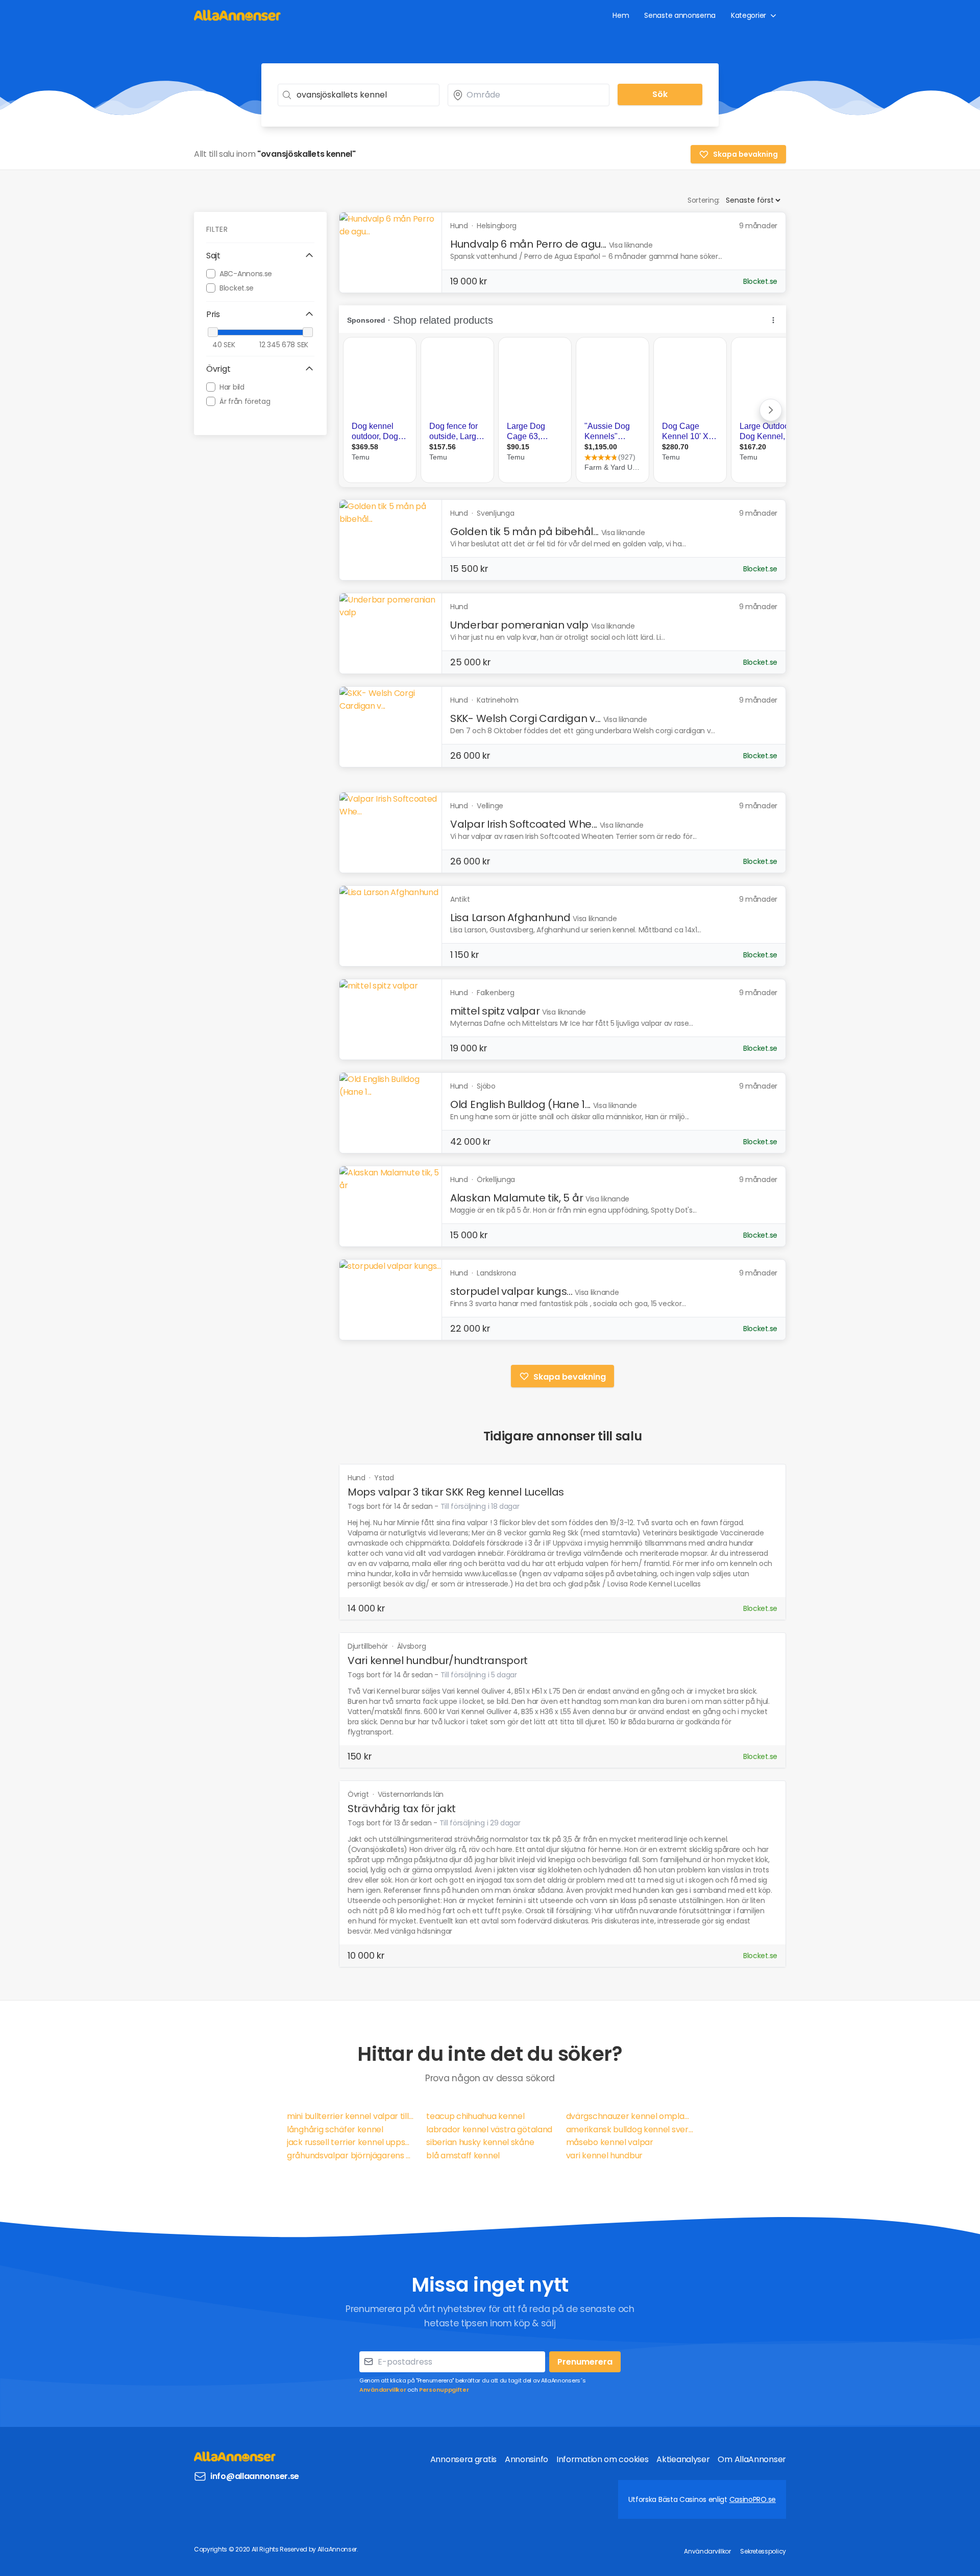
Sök (660, 94)
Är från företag (245, 401)
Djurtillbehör (369, 1646)
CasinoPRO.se (753, 2499)
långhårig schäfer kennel (335, 2129)
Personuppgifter (444, 2390)
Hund (358, 1478)
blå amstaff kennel (463, 2156)
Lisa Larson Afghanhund (510, 918)
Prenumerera (585, 2362)
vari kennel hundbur (604, 2156)
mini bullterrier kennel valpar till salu (350, 2116)
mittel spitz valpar (495, 1011)
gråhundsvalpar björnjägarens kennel (350, 2156)
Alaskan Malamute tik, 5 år (517, 1198)
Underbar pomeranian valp (519, 625)
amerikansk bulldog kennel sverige (630, 2129)
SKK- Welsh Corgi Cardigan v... (525, 718)
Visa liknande (631, 245)
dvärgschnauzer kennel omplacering (630, 2116)
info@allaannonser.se (255, 2476)
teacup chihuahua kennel (475, 2116)
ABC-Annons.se (246, 273)
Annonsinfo (526, 2459)
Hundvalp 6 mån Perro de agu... (528, 244)
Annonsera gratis (463, 2459)
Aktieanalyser (683, 2459)
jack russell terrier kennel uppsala (350, 2142)
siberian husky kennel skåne (480, 2142)
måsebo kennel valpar (610, 2142)
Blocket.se (237, 287)
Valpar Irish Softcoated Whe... (524, 824)
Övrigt (359, 1794)
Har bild (232, 387)
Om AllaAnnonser (752, 2459)
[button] (260, 256)
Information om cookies (602, 2459)
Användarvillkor (383, 2390)
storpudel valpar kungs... (511, 1291)
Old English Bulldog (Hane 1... (520, 1104)
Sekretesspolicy (763, 2551)
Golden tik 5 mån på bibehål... (524, 532)
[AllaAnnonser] (237, 15)
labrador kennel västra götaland (489, 2129)
